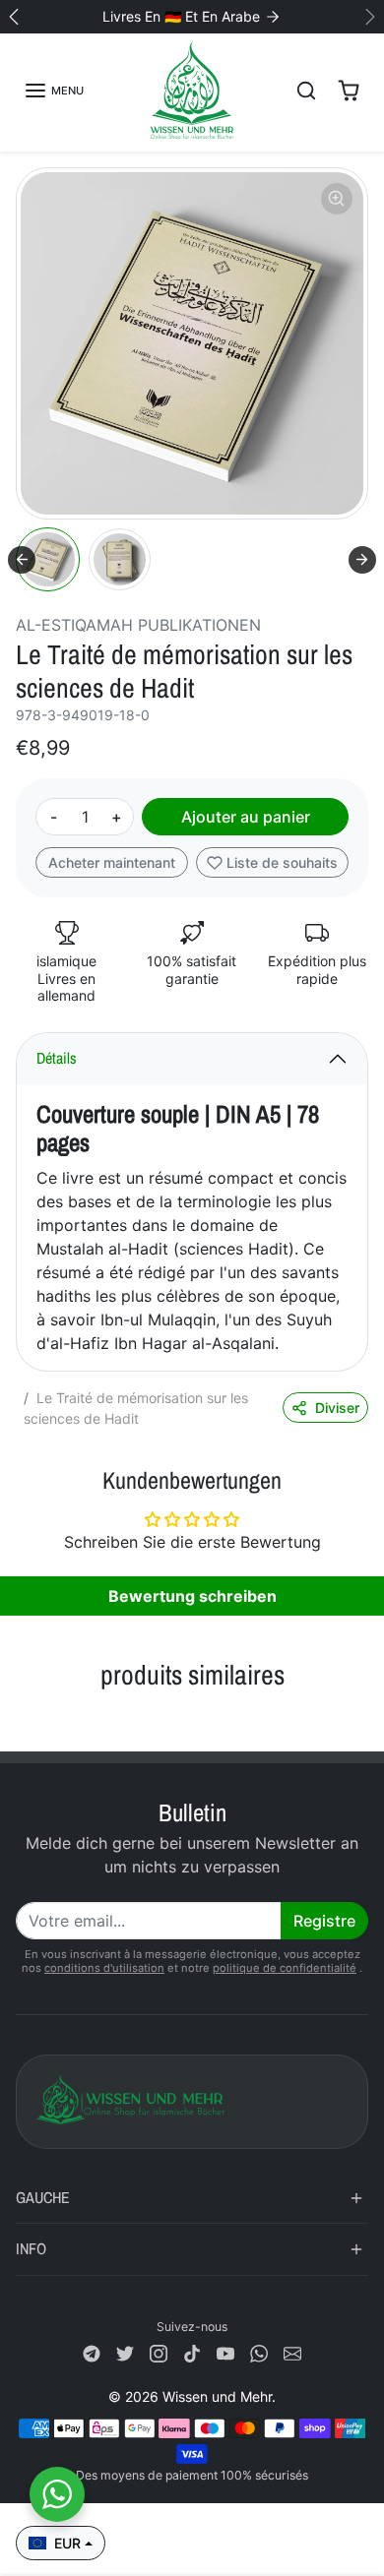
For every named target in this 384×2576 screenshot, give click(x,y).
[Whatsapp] (259, 2352)
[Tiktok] (192, 2352)
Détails (57, 1058)
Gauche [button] (43, 2197)
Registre (324, 1921)
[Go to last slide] (22, 560)
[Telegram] (92, 2352)
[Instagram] (159, 2352)
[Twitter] (125, 2352)
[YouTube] (225, 2352)
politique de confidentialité (285, 1968)
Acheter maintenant (112, 862)
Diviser (337, 1408)
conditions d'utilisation (104, 1968)
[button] (54, 91)
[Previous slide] (24, 1720)
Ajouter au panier (246, 817)
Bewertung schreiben (192, 1596)
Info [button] (31, 2248)
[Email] (292, 2352)
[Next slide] (362, 560)
